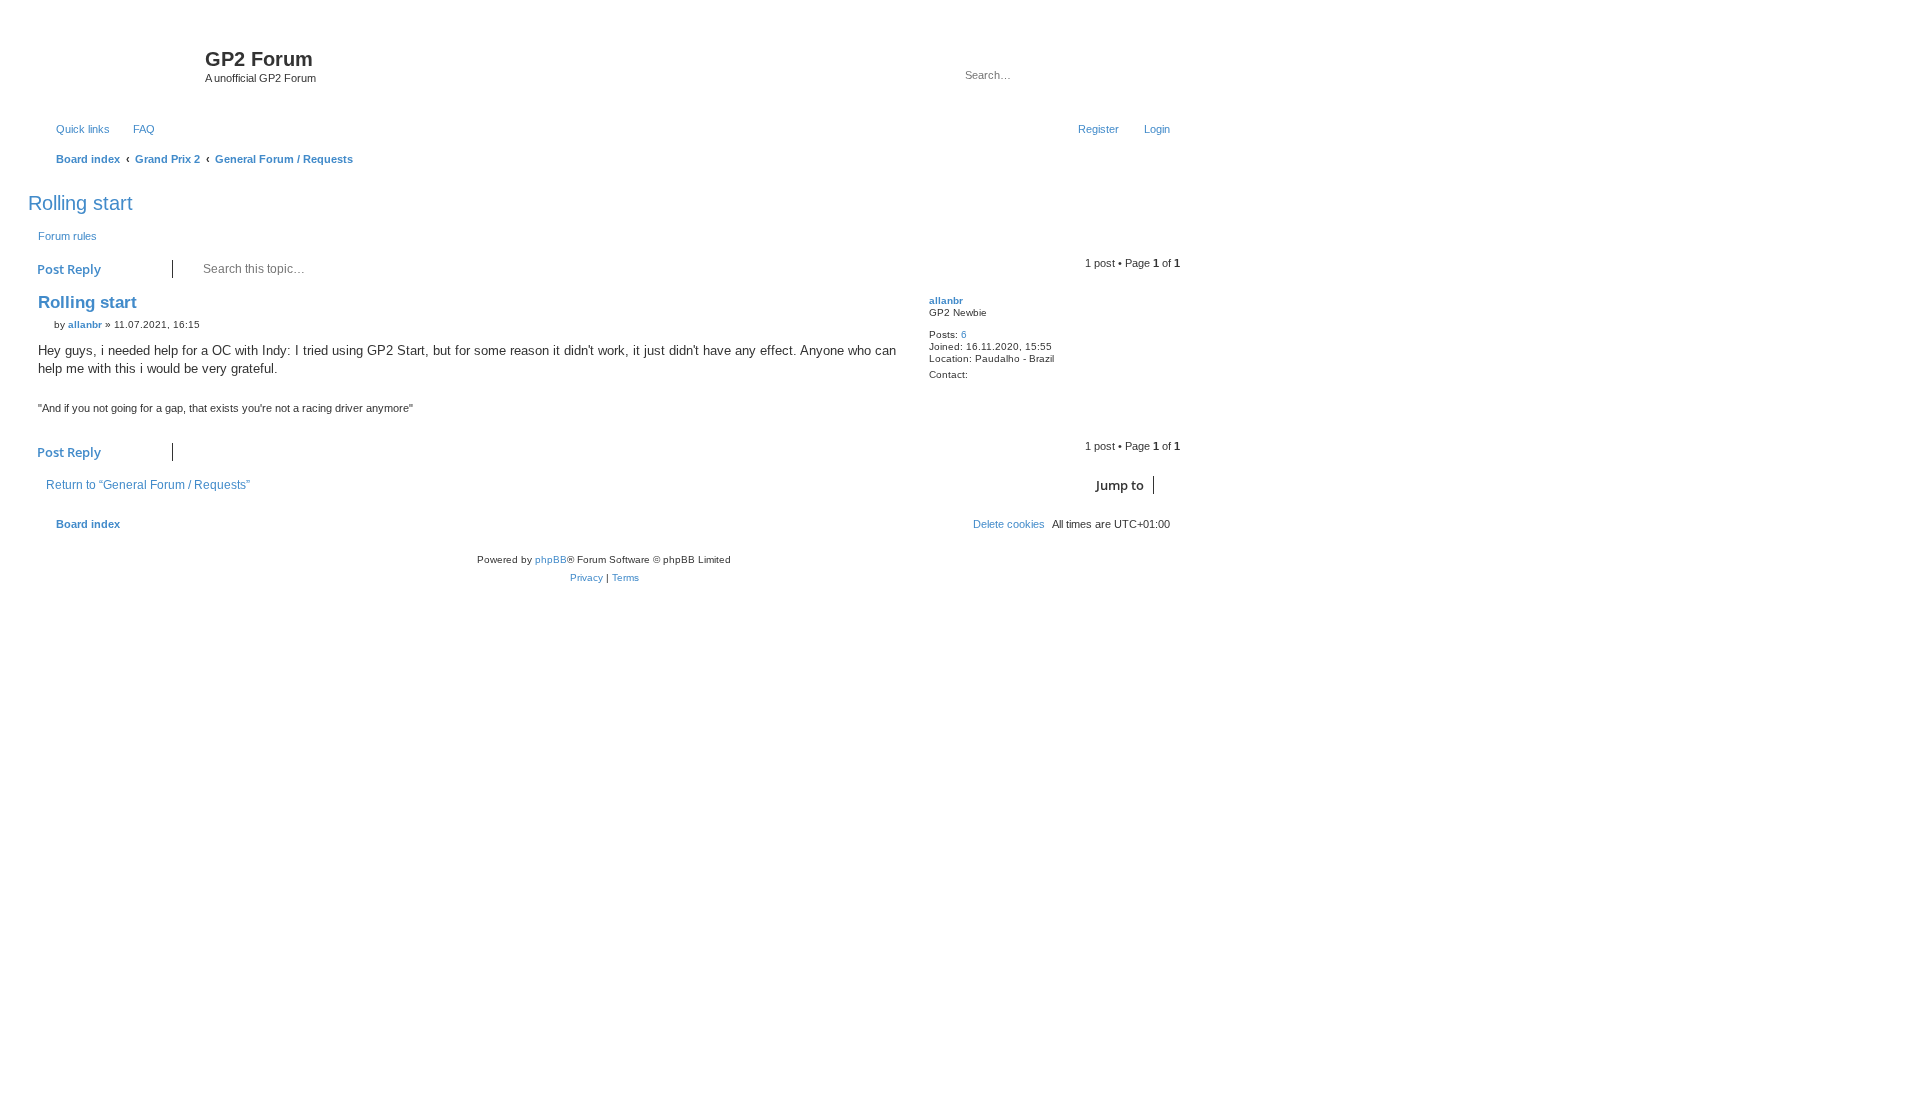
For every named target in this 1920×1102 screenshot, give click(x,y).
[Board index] (119, 65)
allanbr (946, 300)
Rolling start (80, 203)
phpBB (551, 559)
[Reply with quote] (882, 307)
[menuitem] (135, 129)
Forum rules (67, 236)
